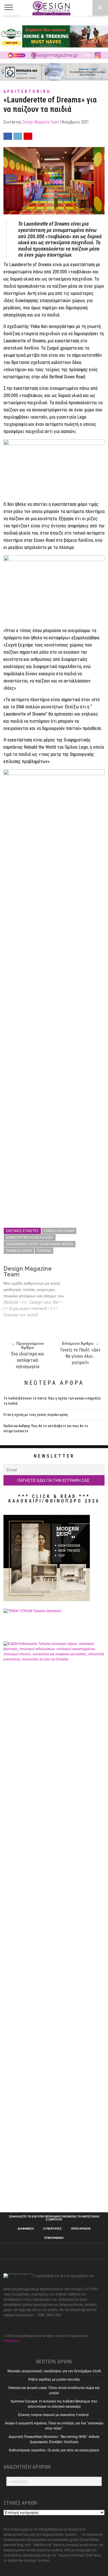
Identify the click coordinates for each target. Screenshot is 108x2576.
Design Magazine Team (41, 122)
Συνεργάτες (52, 2229)
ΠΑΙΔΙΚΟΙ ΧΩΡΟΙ (19, 1251)
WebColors (11, 2341)
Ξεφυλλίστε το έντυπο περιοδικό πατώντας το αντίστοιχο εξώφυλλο (54, 2218)
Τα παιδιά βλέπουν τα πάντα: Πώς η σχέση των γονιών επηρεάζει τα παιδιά (52, 1401)
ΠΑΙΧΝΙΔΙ (44, 1251)
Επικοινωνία (54, 2238)
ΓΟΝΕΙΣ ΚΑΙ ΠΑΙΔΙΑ (59, 1231)
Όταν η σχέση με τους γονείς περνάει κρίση (36, 1415)
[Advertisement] (54, 2150)
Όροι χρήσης (81, 2229)
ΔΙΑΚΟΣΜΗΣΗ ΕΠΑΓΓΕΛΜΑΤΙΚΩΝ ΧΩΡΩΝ (40, 1244)
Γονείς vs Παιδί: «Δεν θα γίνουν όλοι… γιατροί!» (80, 1356)
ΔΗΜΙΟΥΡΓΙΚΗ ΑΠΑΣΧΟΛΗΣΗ (30, 1238)
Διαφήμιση (26, 2229)
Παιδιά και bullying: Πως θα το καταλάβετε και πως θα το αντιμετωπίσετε (46, 1429)
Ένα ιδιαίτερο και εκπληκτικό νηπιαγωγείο (28, 1360)
